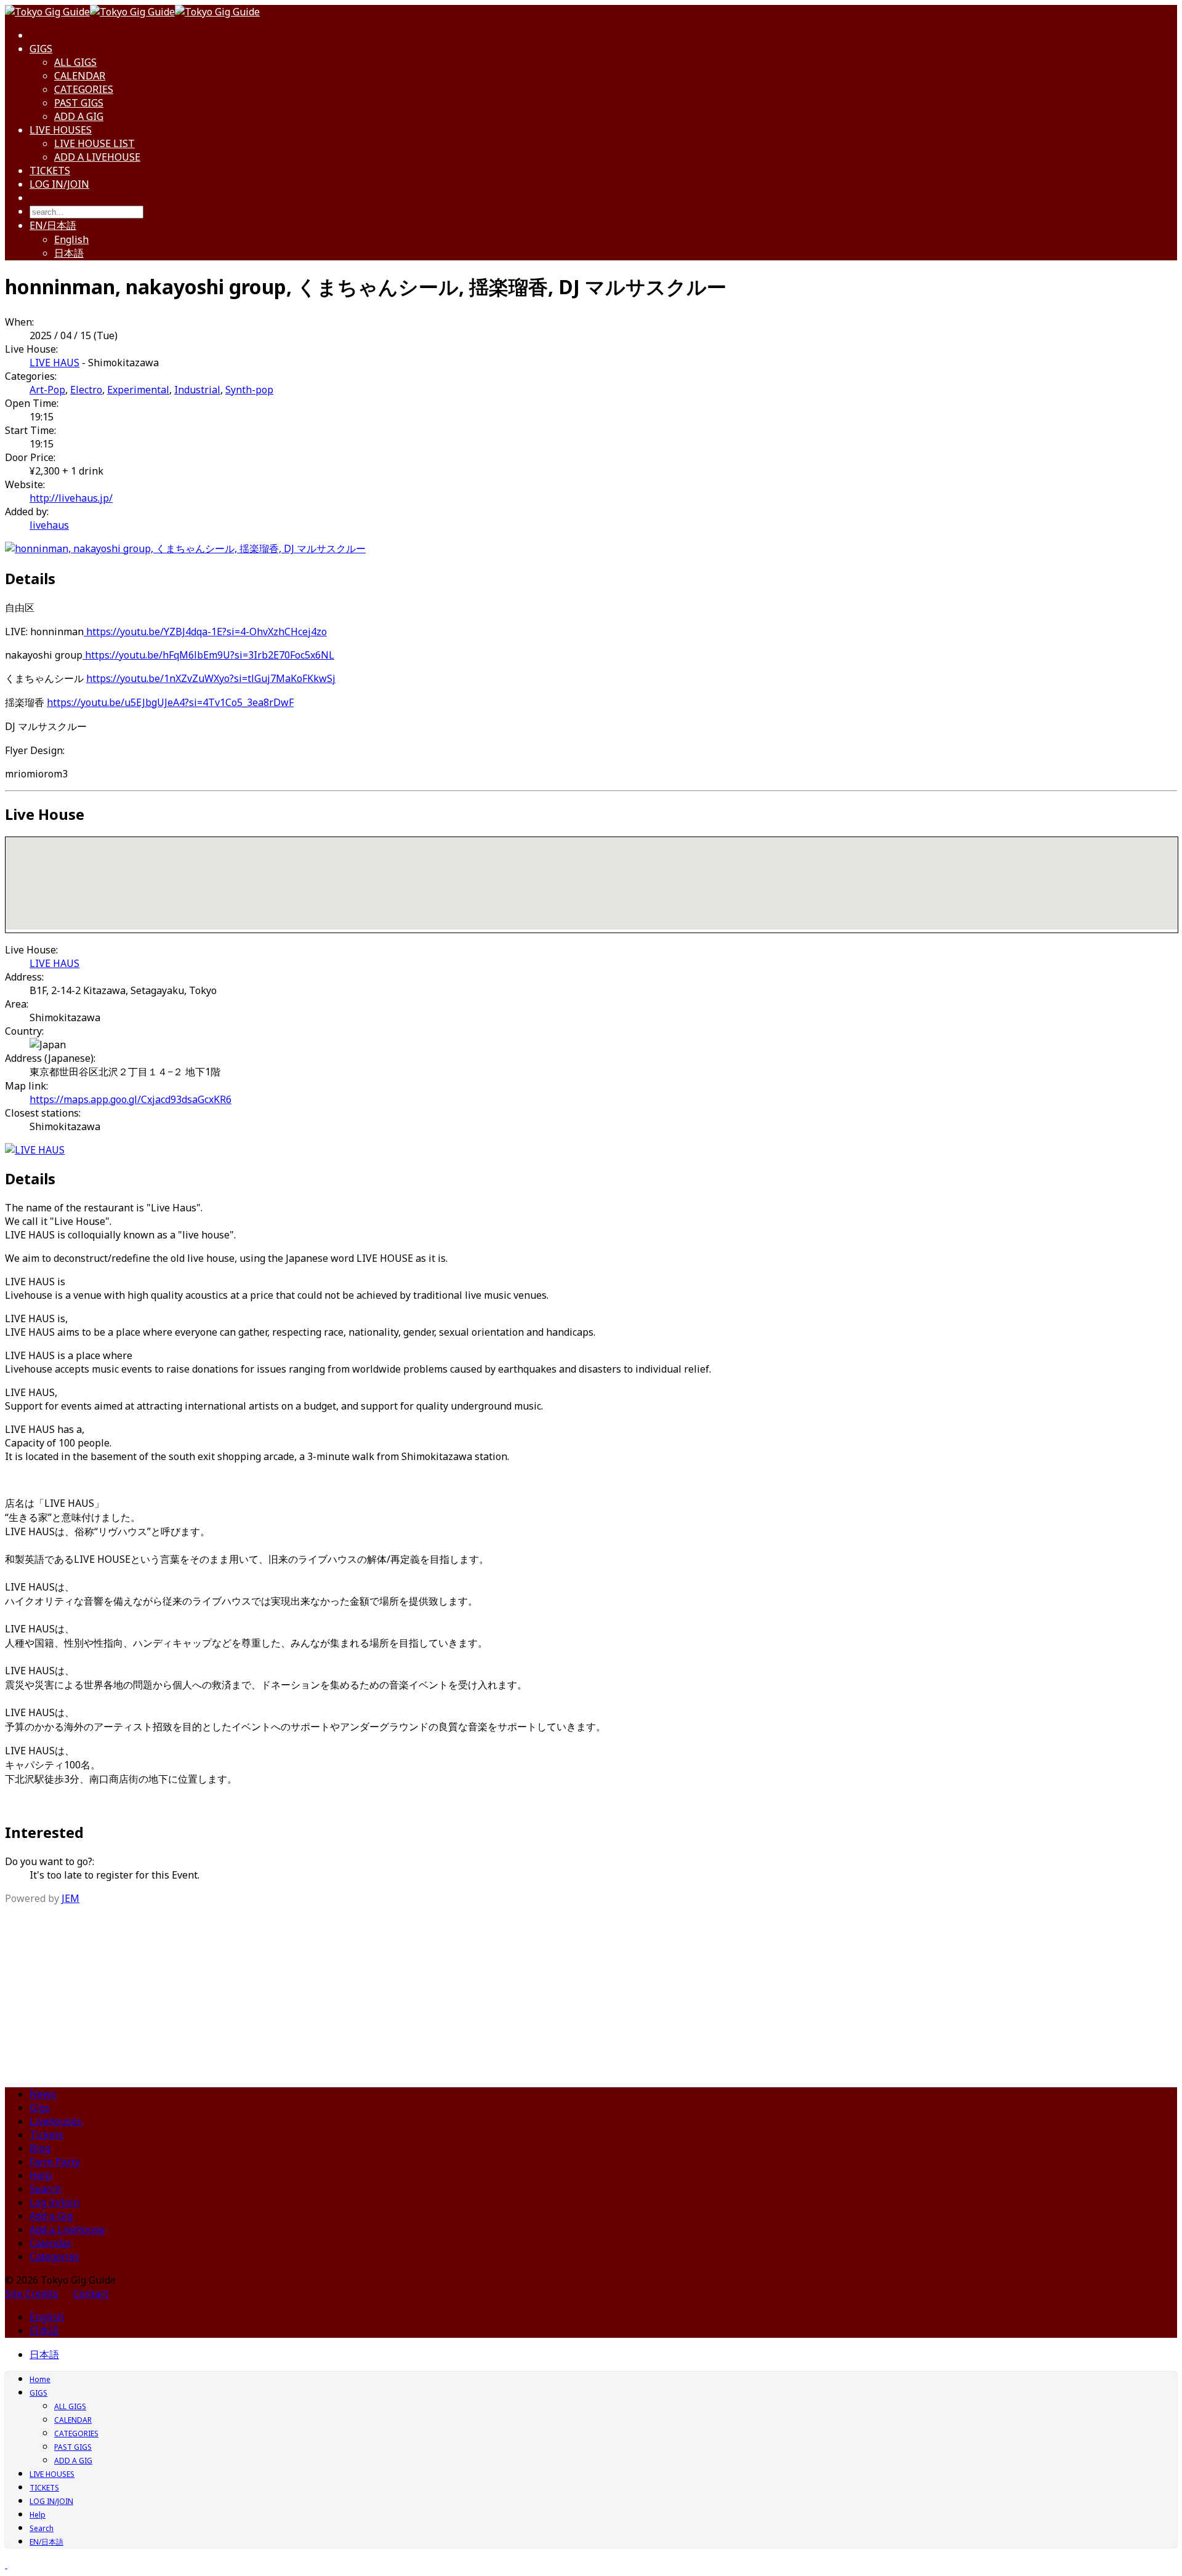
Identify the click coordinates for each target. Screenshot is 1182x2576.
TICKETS (50, 171)
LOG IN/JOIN (59, 184)
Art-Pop (47, 390)
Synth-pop (249, 390)
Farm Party (55, 2162)
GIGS (41, 49)
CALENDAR (80, 76)
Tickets (46, 2135)
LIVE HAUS (54, 363)
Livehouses (56, 2121)
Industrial (197, 390)
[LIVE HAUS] (35, 1150)
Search (45, 2189)
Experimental (138, 390)
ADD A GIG (79, 116)
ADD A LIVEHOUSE (97, 157)
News (43, 2094)
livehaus (49, 525)
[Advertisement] (591, 1991)
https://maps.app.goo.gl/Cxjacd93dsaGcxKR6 (131, 1099)
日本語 (69, 253)
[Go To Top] (6, 2564)
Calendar (50, 2243)
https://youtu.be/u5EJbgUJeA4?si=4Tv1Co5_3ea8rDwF (170, 702)
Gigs (40, 2108)
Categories (54, 2257)
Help (41, 2175)
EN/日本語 (53, 225)
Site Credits (32, 2293)
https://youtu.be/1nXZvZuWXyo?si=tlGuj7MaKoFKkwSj (211, 678)
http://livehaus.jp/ (71, 498)
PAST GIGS (79, 103)
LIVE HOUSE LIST (94, 143)
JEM (70, 1898)
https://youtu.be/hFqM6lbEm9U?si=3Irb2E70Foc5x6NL (208, 655)
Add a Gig (51, 2216)
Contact (91, 2293)
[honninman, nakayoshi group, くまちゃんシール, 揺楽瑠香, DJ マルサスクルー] (185, 548)
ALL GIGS (75, 62)
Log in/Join (54, 2202)
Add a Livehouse (67, 2229)
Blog (40, 2148)
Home (40, 2379)
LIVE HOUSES (61, 130)
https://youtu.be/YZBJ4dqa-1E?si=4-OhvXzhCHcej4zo (205, 632)
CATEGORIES (84, 89)
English (71, 239)
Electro (86, 390)
